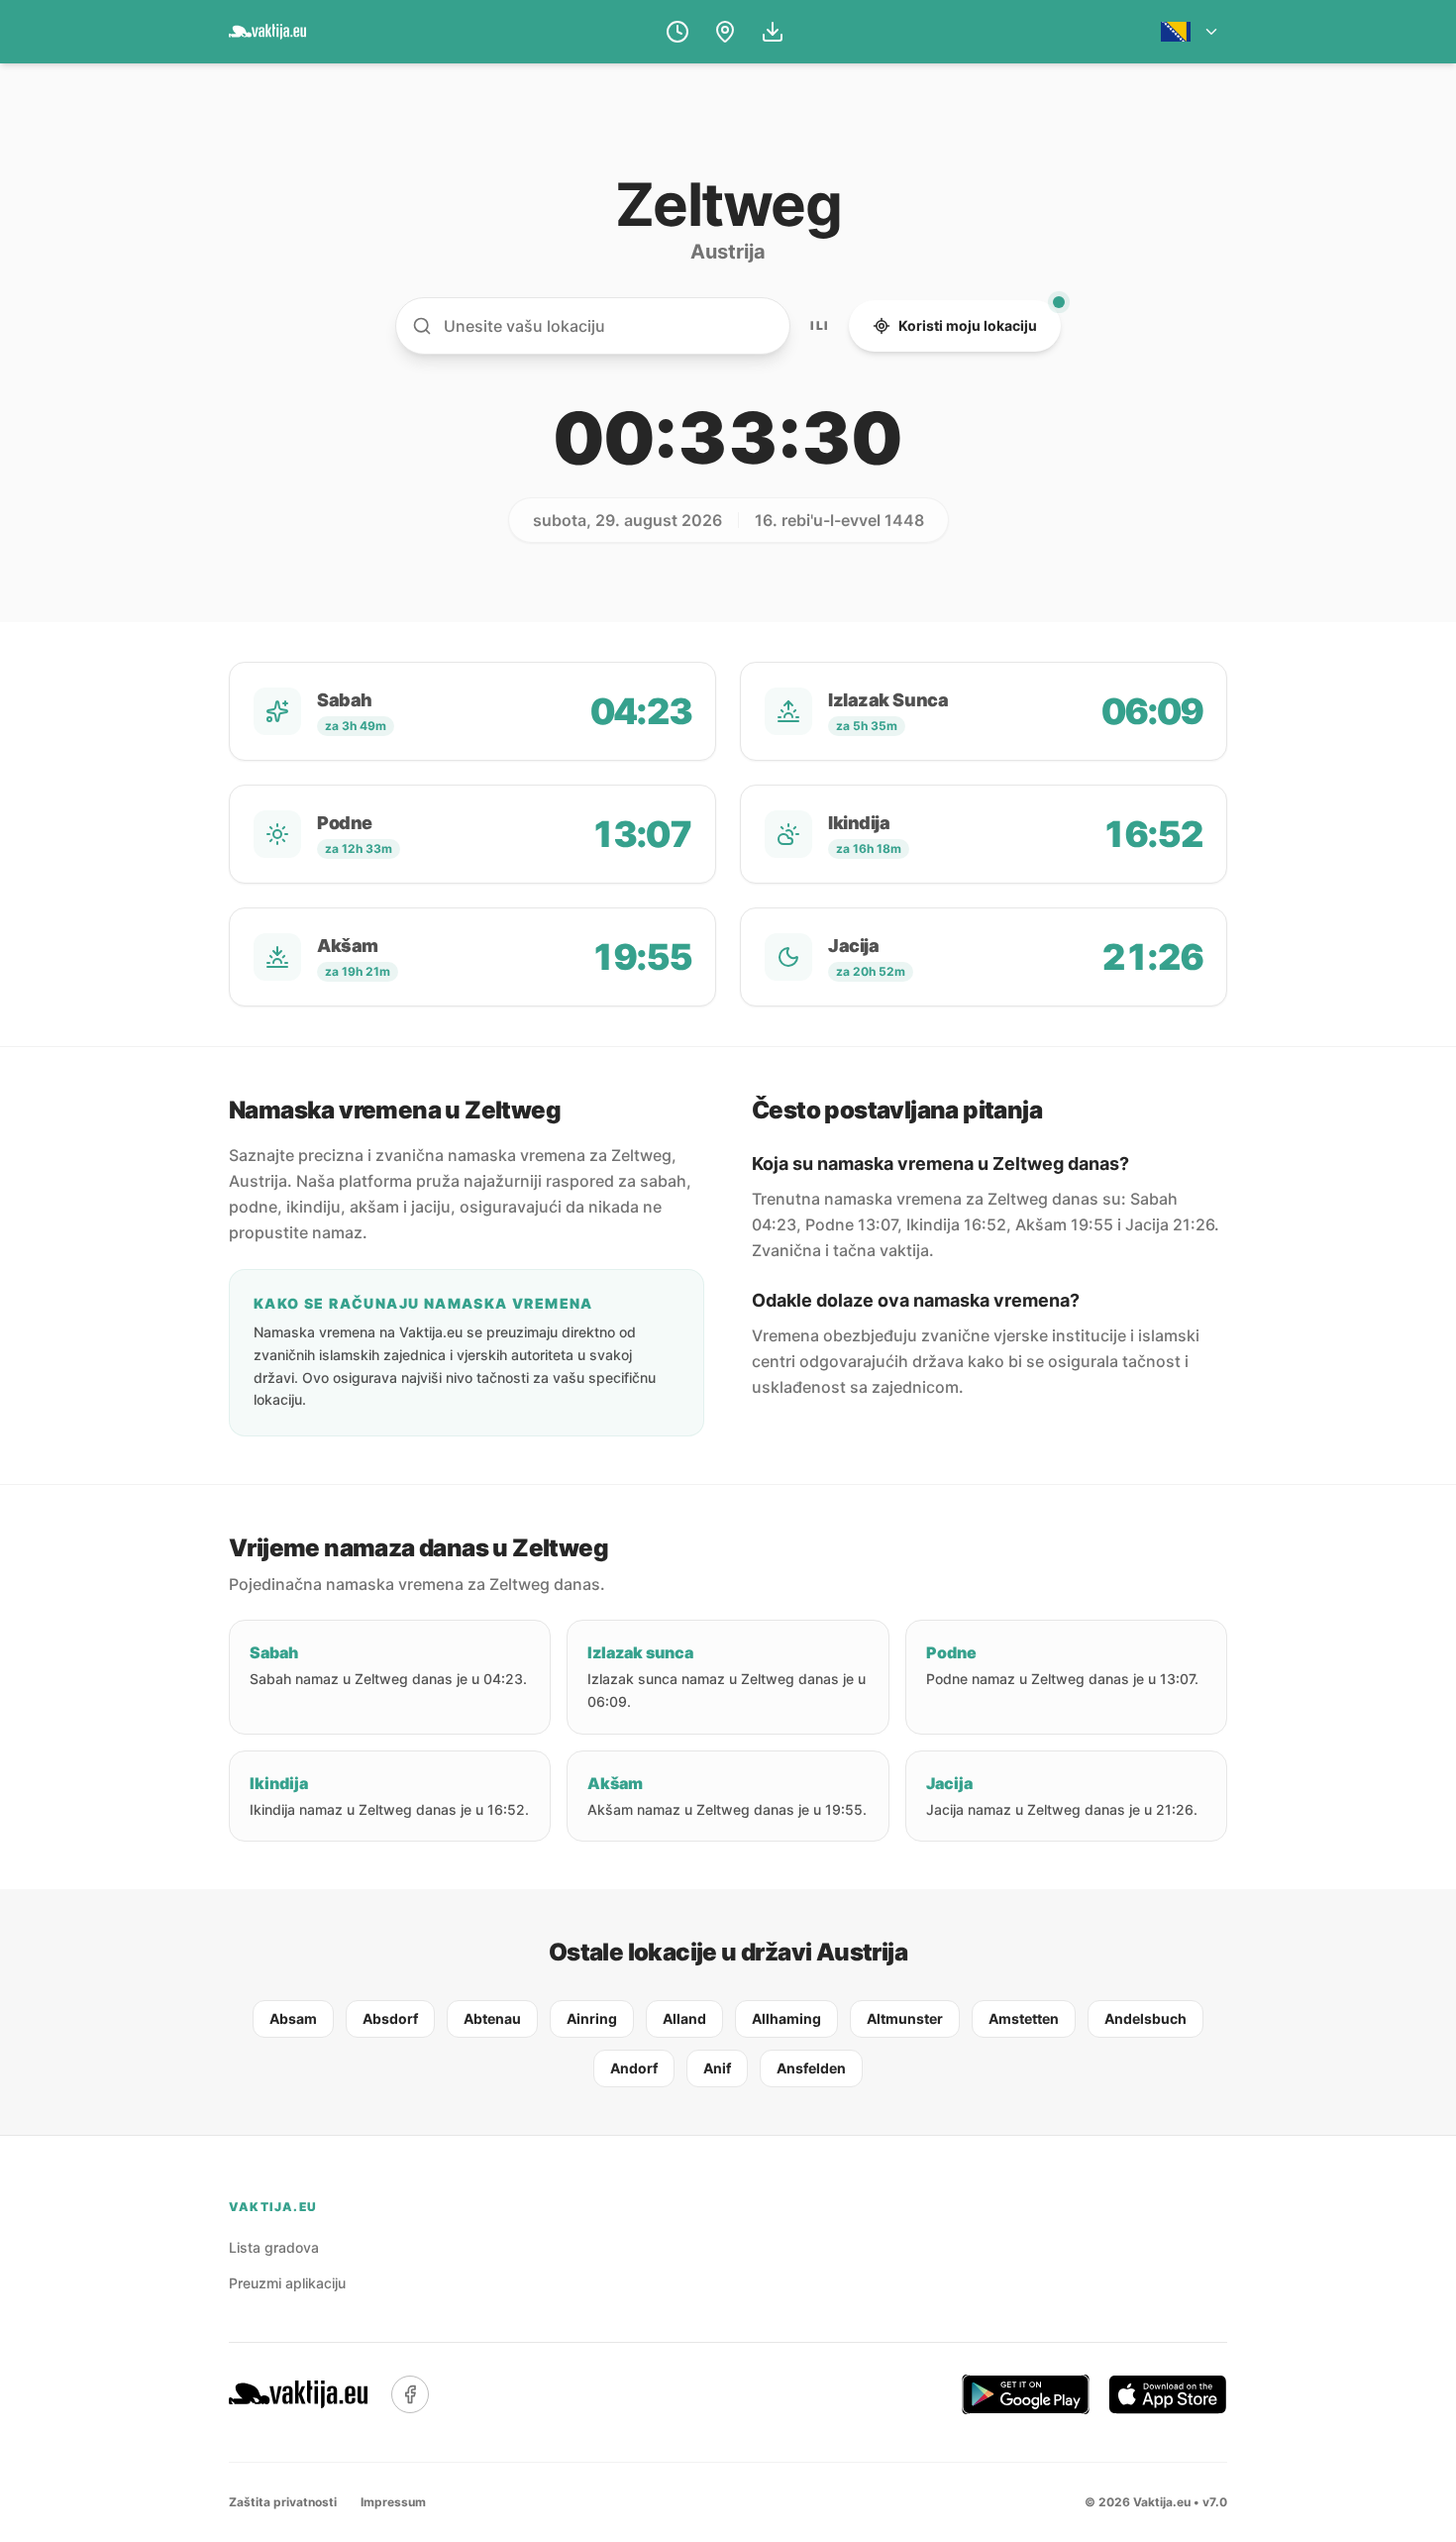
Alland (684, 2018)
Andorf (634, 2068)
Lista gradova (274, 2247)
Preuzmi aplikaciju (287, 2283)
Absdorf (390, 2018)
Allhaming (786, 2018)
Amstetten (1024, 2018)
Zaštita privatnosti (283, 2502)
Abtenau (492, 2018)
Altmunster (905, 2018)
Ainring (592, 2018)
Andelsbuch (1145, 2018)
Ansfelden (811, 2068)
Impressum (393, 2502)
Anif (717, 2068)
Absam (293, 2018)
